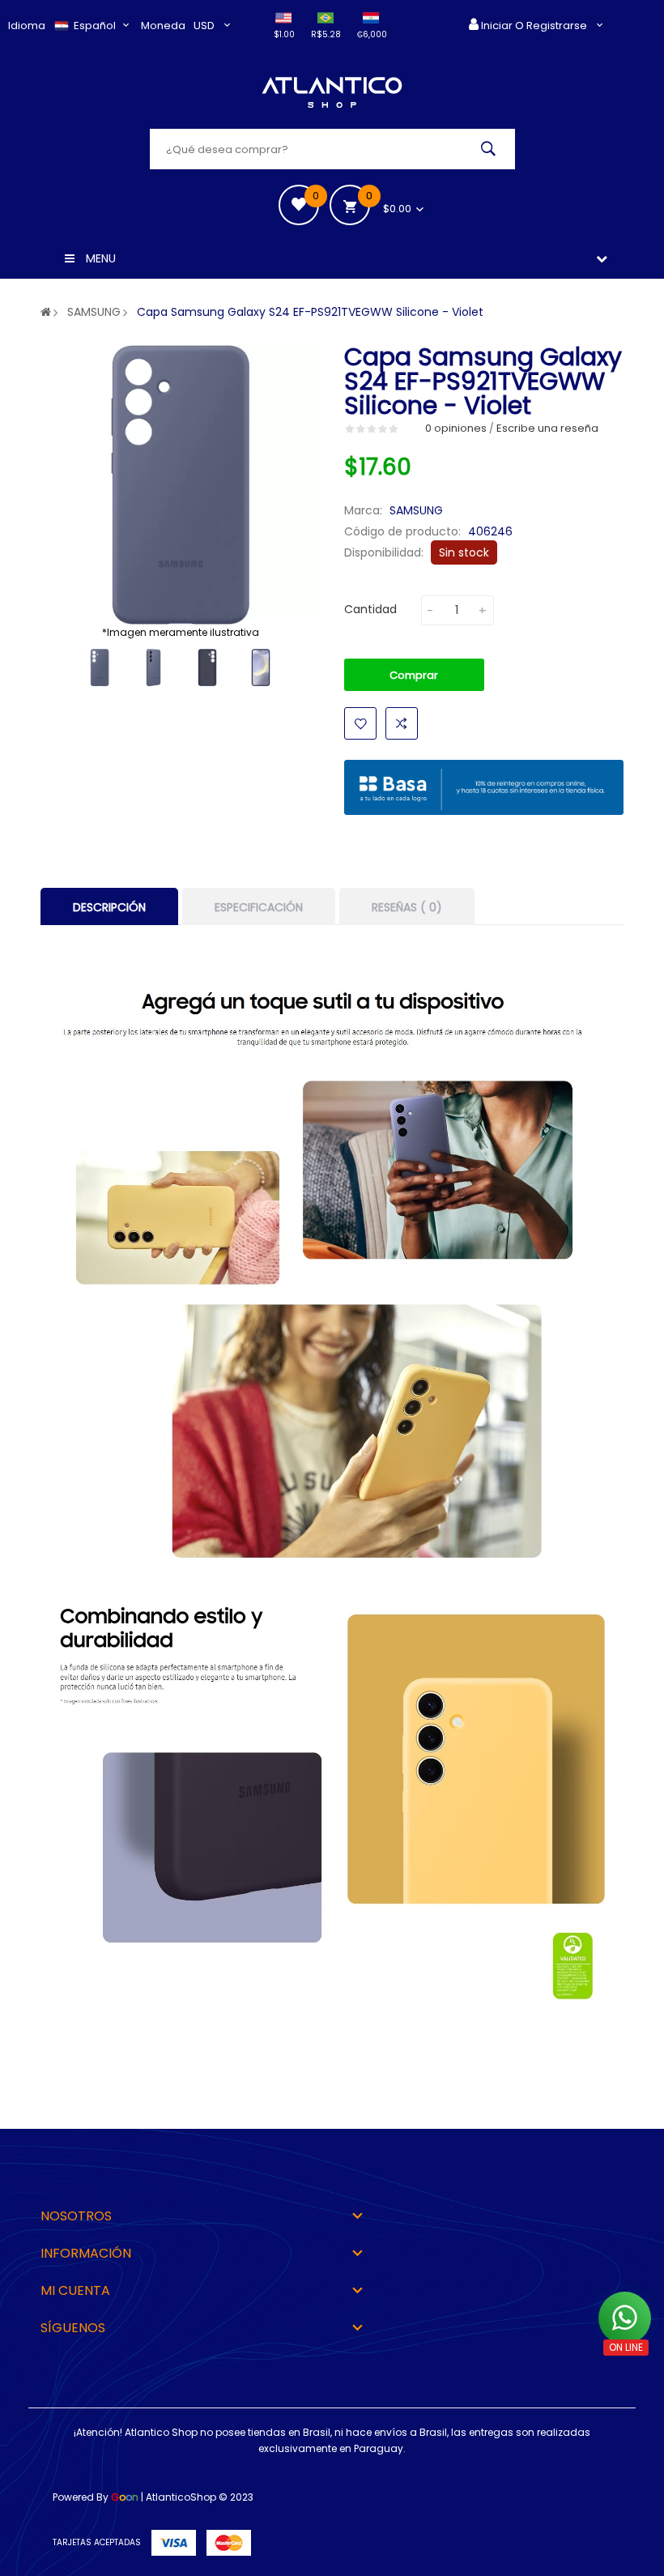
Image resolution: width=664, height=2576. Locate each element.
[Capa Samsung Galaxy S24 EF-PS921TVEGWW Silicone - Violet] (100, 667)
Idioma (27, 26)
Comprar (414, 675)
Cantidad (370, 609)
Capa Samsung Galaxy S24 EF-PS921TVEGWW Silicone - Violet (310, 312)
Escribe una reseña (547, 428)
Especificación (259, 907)
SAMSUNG (94, 312)
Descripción (109, 907)
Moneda (163, 26)
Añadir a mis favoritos (360, 723)
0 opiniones (456, 428)
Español (96, 26)
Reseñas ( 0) (407, 907)
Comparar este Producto (402, 723)
